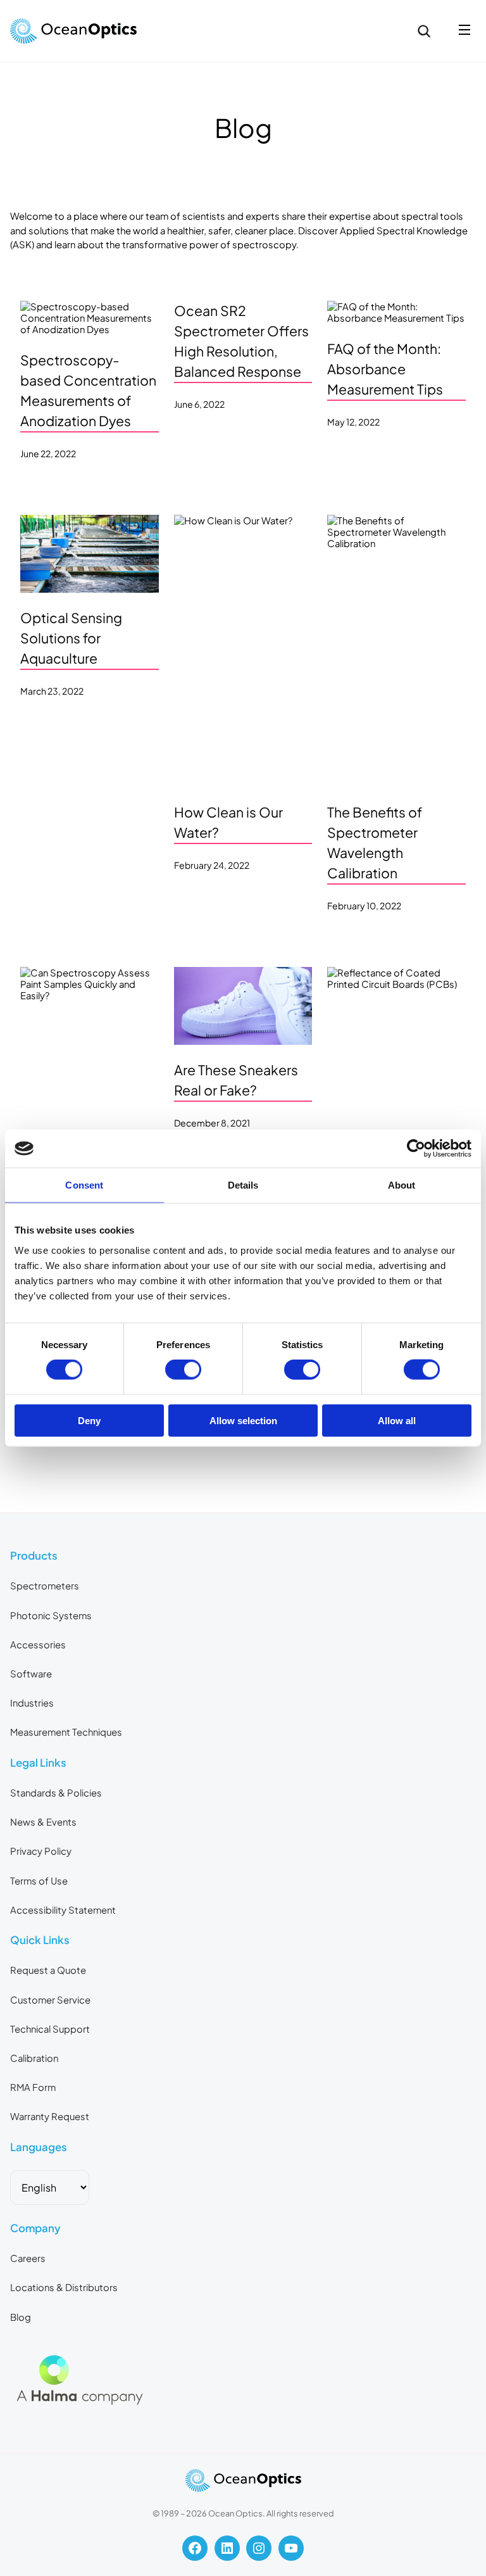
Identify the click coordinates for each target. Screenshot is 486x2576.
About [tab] (402, 1185)
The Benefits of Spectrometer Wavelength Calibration (375, 843)
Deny (89, 1420)
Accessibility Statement (63, 1910)
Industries (32, 1703)
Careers (28, 2258)
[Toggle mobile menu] (464, 31)
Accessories (38, 1645)
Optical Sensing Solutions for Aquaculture (71, 638)
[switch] (183, 1370)
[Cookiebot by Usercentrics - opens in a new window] (416, 1149)
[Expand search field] (424, 31)
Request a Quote (48, 1970)
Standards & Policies (56, 1793)
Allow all (397, 1420)
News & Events (43, 1822)
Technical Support (50, 2029)
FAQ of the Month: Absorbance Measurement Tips (385, 369)
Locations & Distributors (64, 2287)
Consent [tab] (84, 1185)
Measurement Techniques (66, 1732)
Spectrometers (45, 1586)
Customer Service (50, 2000)
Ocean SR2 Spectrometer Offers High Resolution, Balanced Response (241, 341)
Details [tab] (243, 1185)
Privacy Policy (41, 1851)
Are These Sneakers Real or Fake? (236, 1080)
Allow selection (243, 1420)
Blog (21, 2317)
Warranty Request (50, 2116)
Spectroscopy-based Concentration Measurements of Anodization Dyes (88, 390)
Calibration (34, 2058)
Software (31, 1674)
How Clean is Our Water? (228, 822)
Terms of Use (39, 1881)
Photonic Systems (51, 1615)
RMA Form (33, 2087)
